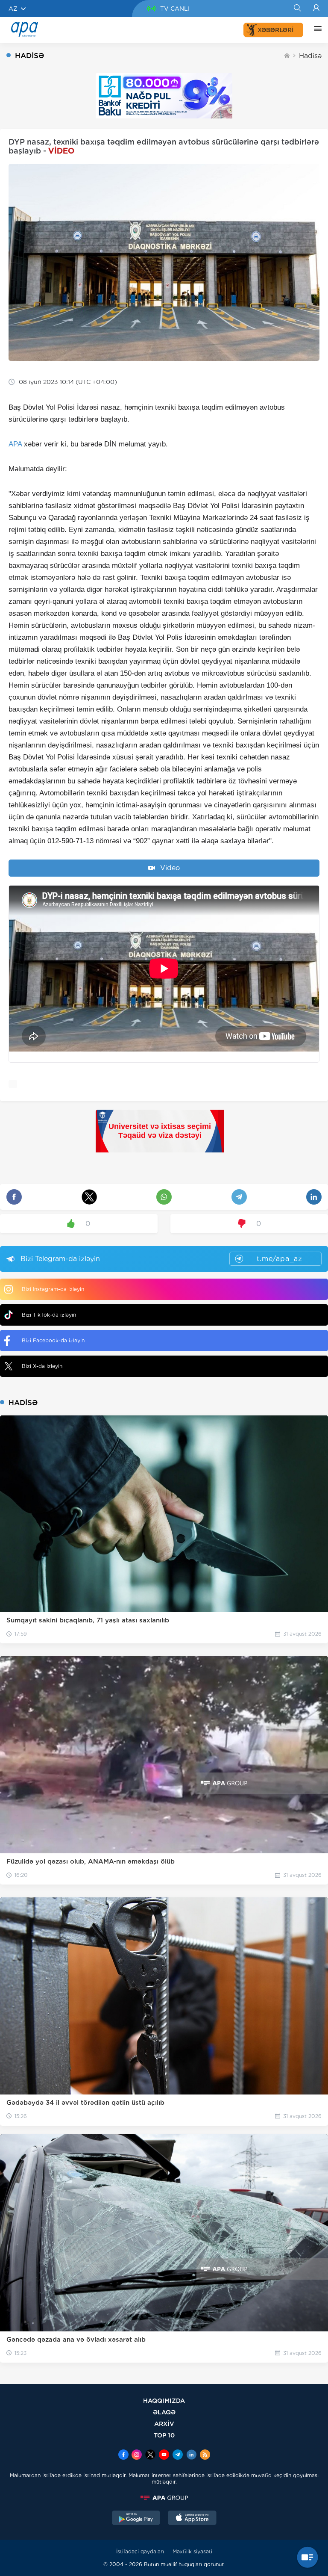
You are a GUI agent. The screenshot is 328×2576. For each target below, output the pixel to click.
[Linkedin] (191, 2455)
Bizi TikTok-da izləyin (49, 1315)
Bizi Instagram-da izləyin (53, 1289)
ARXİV (164, 2424)
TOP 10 (164, 2435)
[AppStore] (192, 2519)
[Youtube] (164, 2455)
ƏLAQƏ (164, 2412)
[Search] (297, 9)
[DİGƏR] (316, 30)
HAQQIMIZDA (164, 2400)
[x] (150, 2455)
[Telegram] (178, 2455)
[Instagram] (137, 2455)
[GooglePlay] (136, 2519)
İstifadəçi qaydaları (140, 2551)
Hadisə (310, 56)
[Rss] (205, 2455)
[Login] (316, 9)
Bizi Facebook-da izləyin (53, 1340)
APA (15, 444)
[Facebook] (123, 2455)
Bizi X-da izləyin (42, 1366)
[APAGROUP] (164, 2498)
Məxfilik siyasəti (192, 2551)
